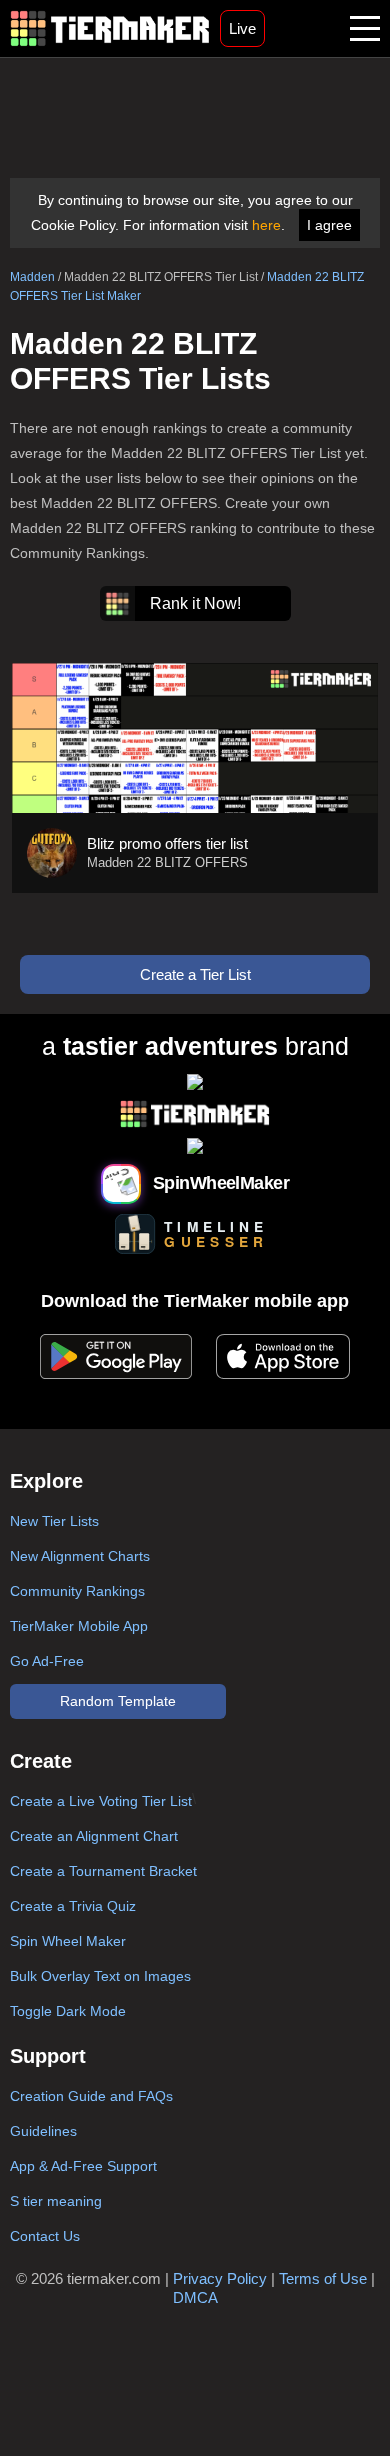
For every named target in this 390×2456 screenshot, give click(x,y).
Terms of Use (323, 2278)
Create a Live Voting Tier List (101, 1801)
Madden (32, 277)
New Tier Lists (54, 1521)
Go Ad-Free (47, 1661)
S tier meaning (56, 2201)
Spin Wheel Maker (68, 1941)
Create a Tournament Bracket (103, 1871)
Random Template (118, 1701)
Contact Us (45, 2236)
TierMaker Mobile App (79, 1626)
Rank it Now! (195, 603)
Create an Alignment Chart (94, 1836)
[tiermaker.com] (110, 28)
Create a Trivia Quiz (73, 1906)
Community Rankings (77, 1591)
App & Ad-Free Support (83, 2166)
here (266, 225)
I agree (329, 225)
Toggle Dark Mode (68, 2011)
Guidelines (43, 2131)
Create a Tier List (195, 974)
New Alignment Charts (80, 1556)
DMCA (195, 2297)
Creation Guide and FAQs (91, 2096)
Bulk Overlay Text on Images (100, 1976)
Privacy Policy (220, 2278)
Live (242, 28)
